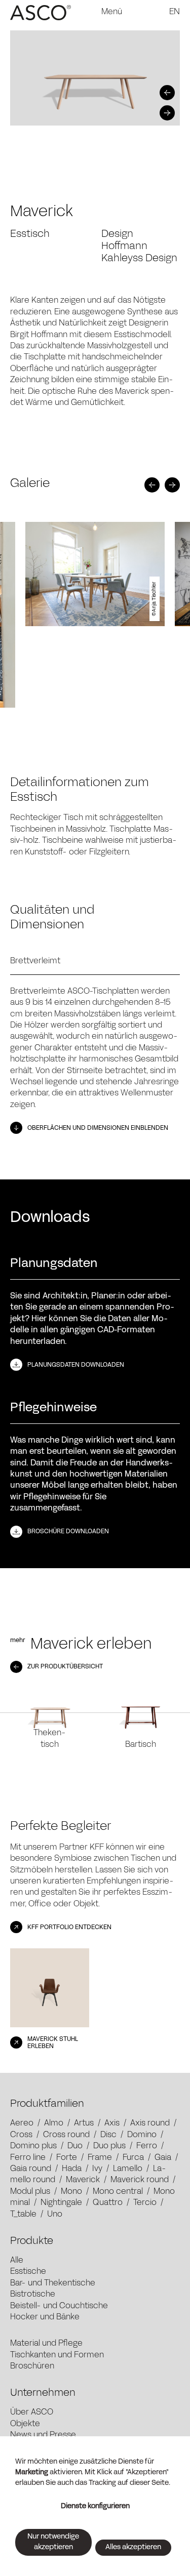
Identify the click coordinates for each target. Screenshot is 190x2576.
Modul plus (30, 2192)
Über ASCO (32, 2413)
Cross (21, 2135)
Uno (55, 2215)
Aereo (22, 2123)
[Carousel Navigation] (92, 103)
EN (175, 12)
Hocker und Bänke (45, 2317)
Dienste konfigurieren (95, 2506)
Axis (112, 2123)
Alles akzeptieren (133, 2547)
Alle (17, 2261)
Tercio (145, 2203)
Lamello (128, 2169)
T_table (23, 2215)
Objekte (25, 2424)
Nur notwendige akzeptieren (53, 2542)
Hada (72, 2169)
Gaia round (31, 2169)
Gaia (163, 2158)
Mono (71, 2192)
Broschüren (32, 2366)
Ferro (147, 2146)
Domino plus (33, 2146)
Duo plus (109, 2146)
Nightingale (61, 2203)
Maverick (83, 2180)
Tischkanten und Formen (57, 2355)
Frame (100, 2158)
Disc (108, 2135)
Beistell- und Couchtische (59, 2306)
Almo (54, 2123)
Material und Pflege (46, 2344)
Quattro (108, 2203)
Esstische (28, 2272)
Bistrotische (33, 2295)
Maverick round (140, 2180)
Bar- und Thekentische (53, 2283)
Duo (75, 2146)
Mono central (118, 2192)
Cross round (66, 2135)
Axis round (150, 2123)
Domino (142, 2135)
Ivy (97, 2169)
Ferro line (28, 2158)
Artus (84, 2123)
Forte (67, 2158)
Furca (133, 2158)
